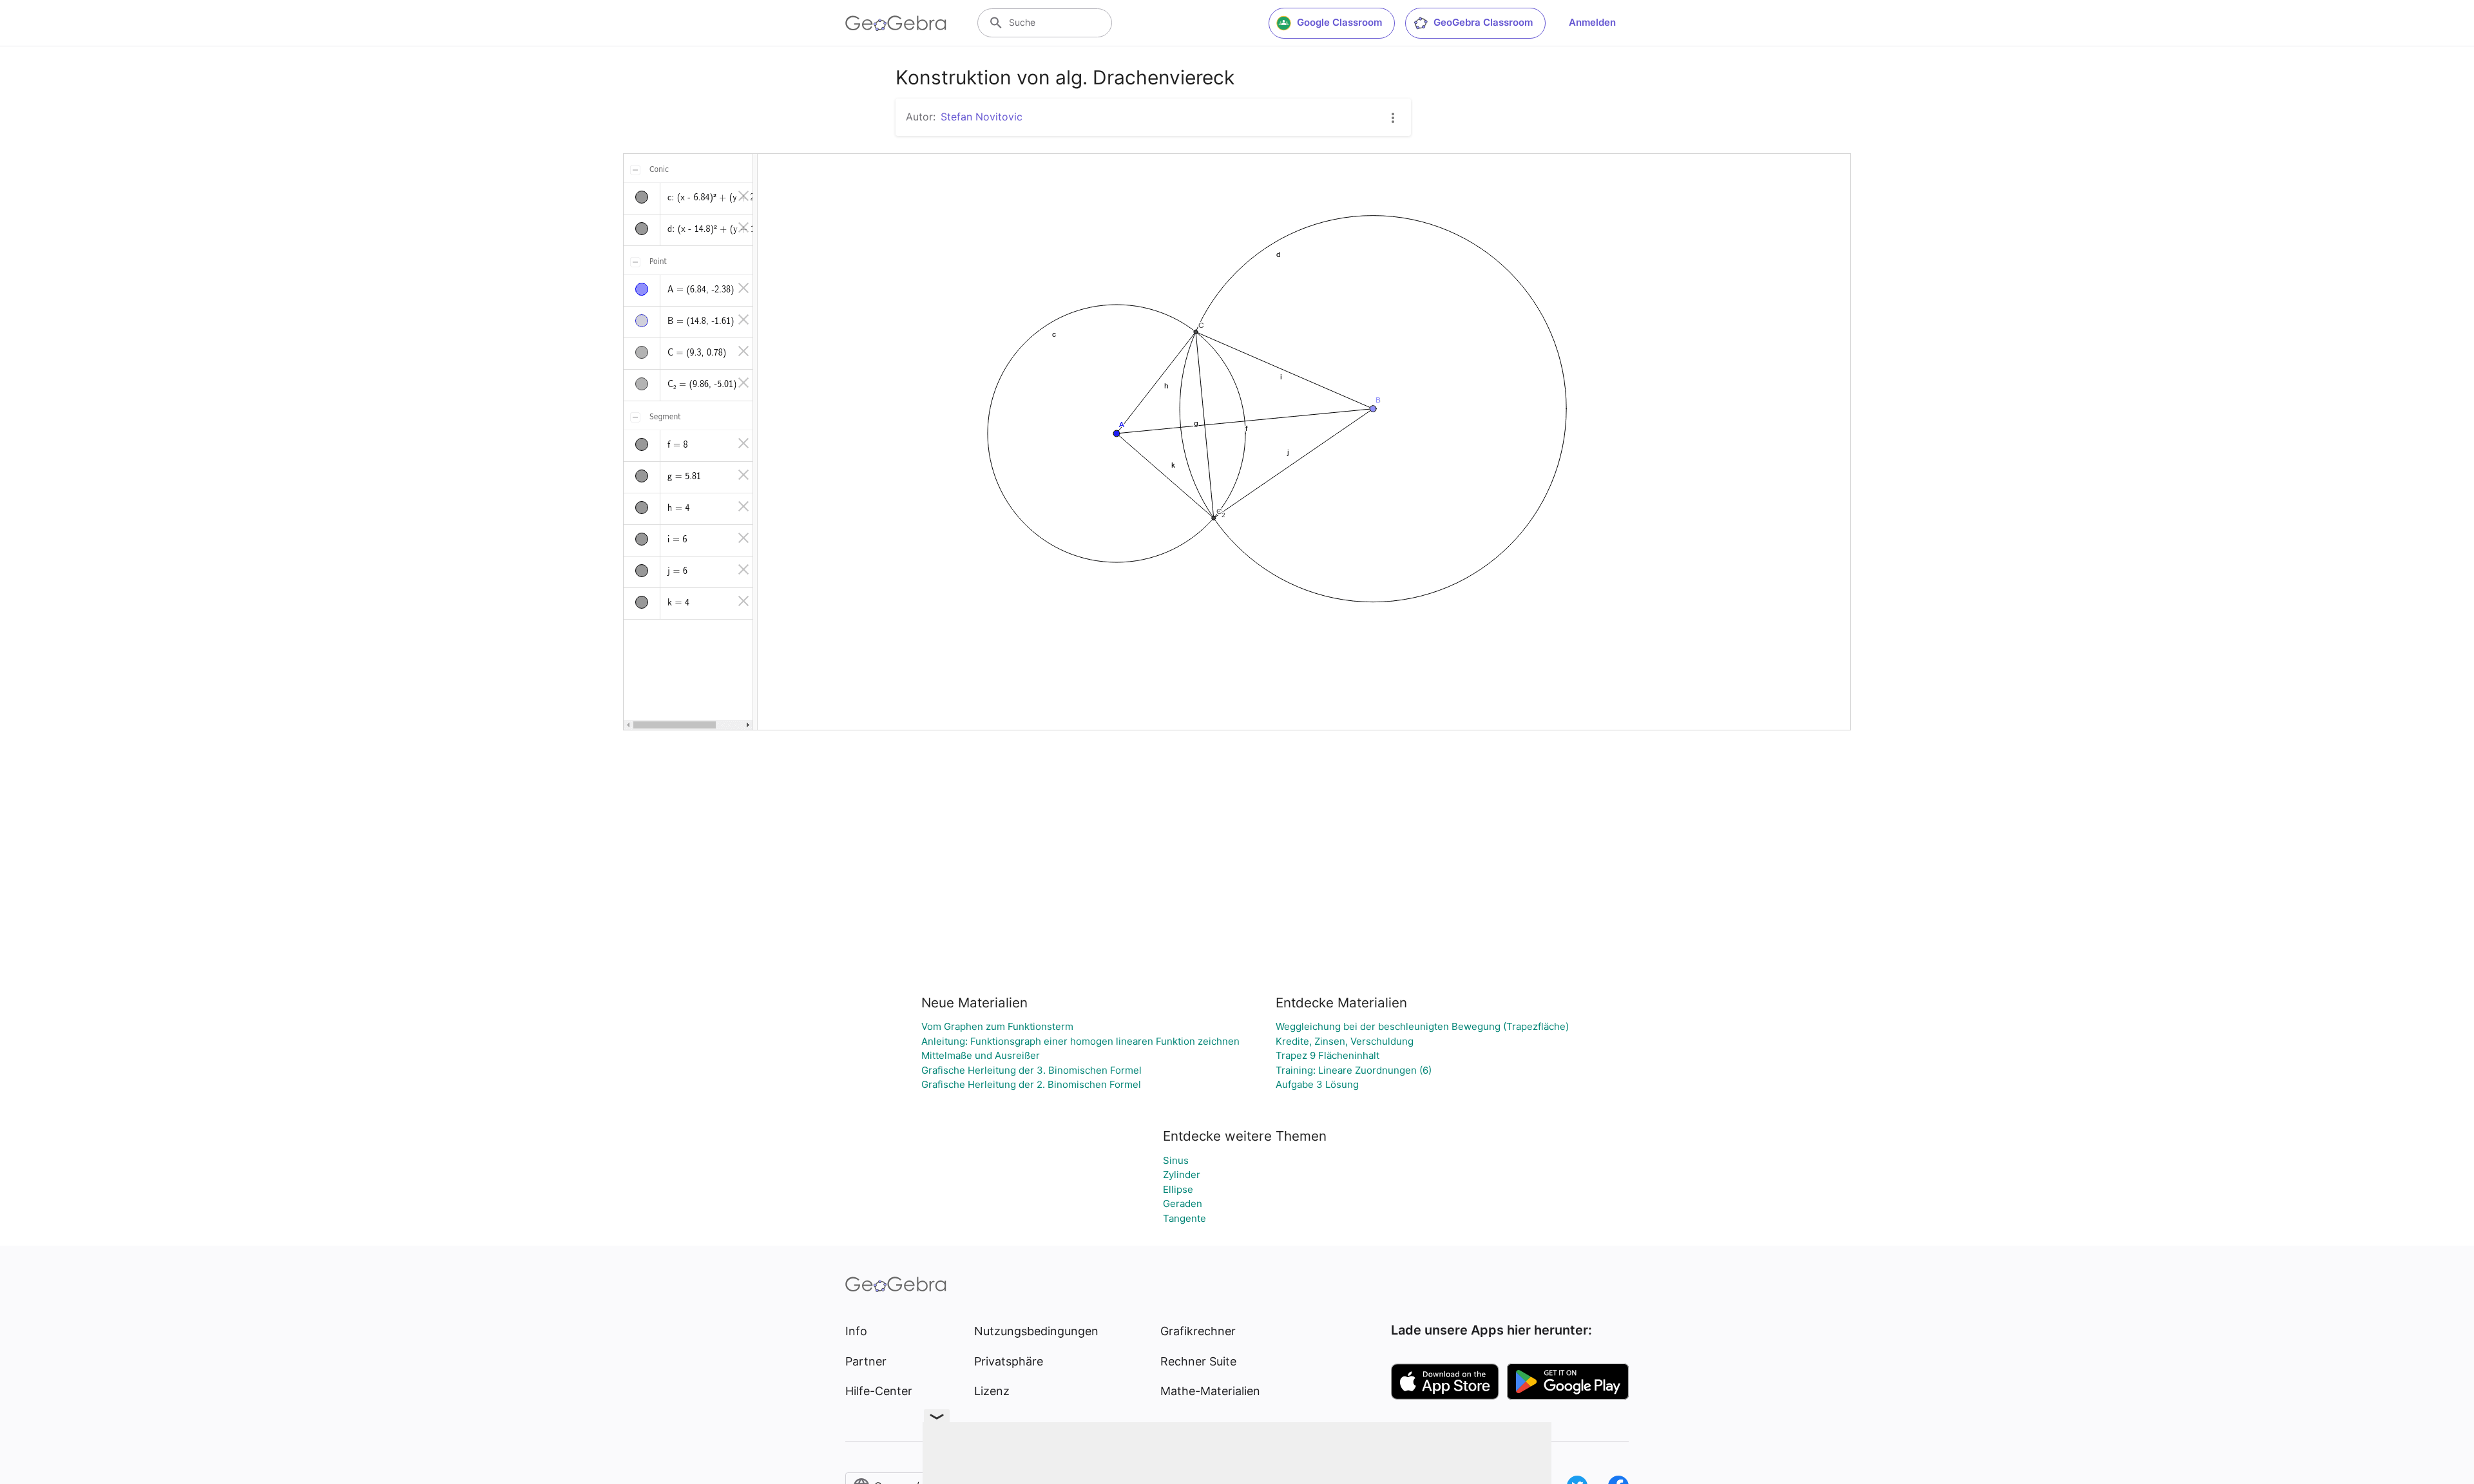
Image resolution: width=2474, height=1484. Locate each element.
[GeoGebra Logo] (896, 23)
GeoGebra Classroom (1483, 22)
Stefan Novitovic (982, 117)
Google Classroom (1339, 22)
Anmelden (1592, 22)
